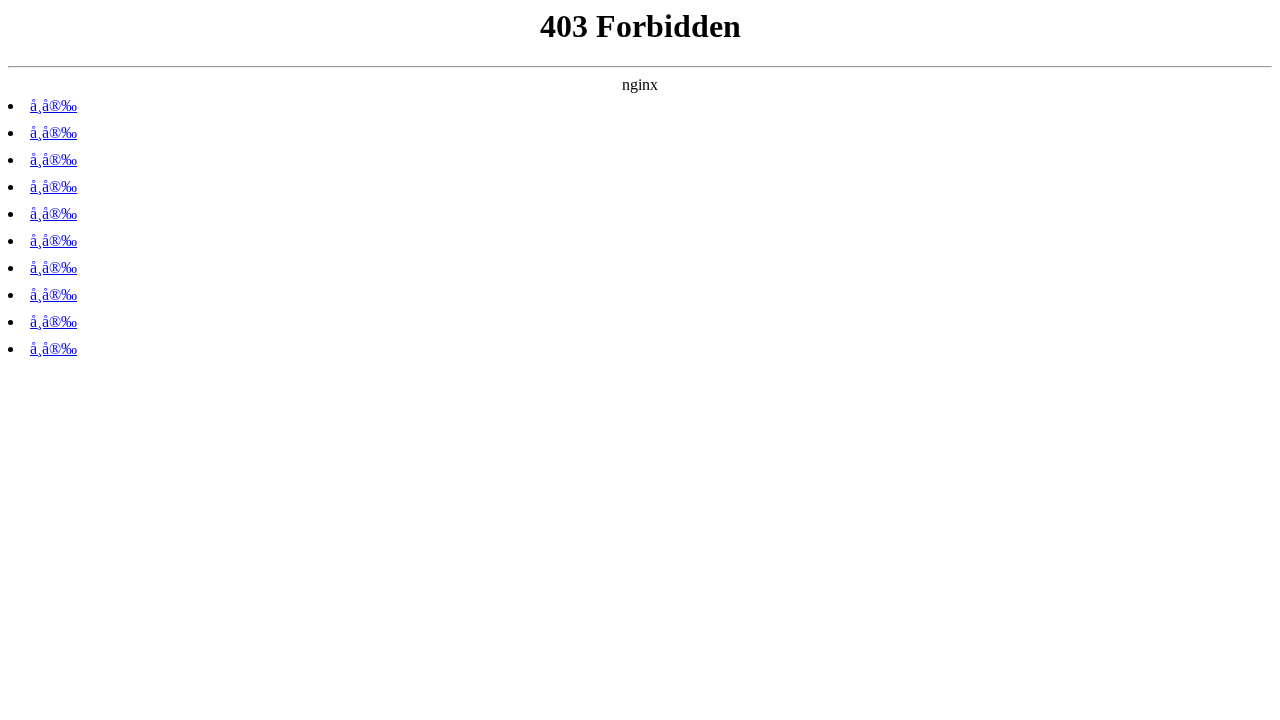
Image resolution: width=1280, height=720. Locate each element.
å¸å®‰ (53, 105)
